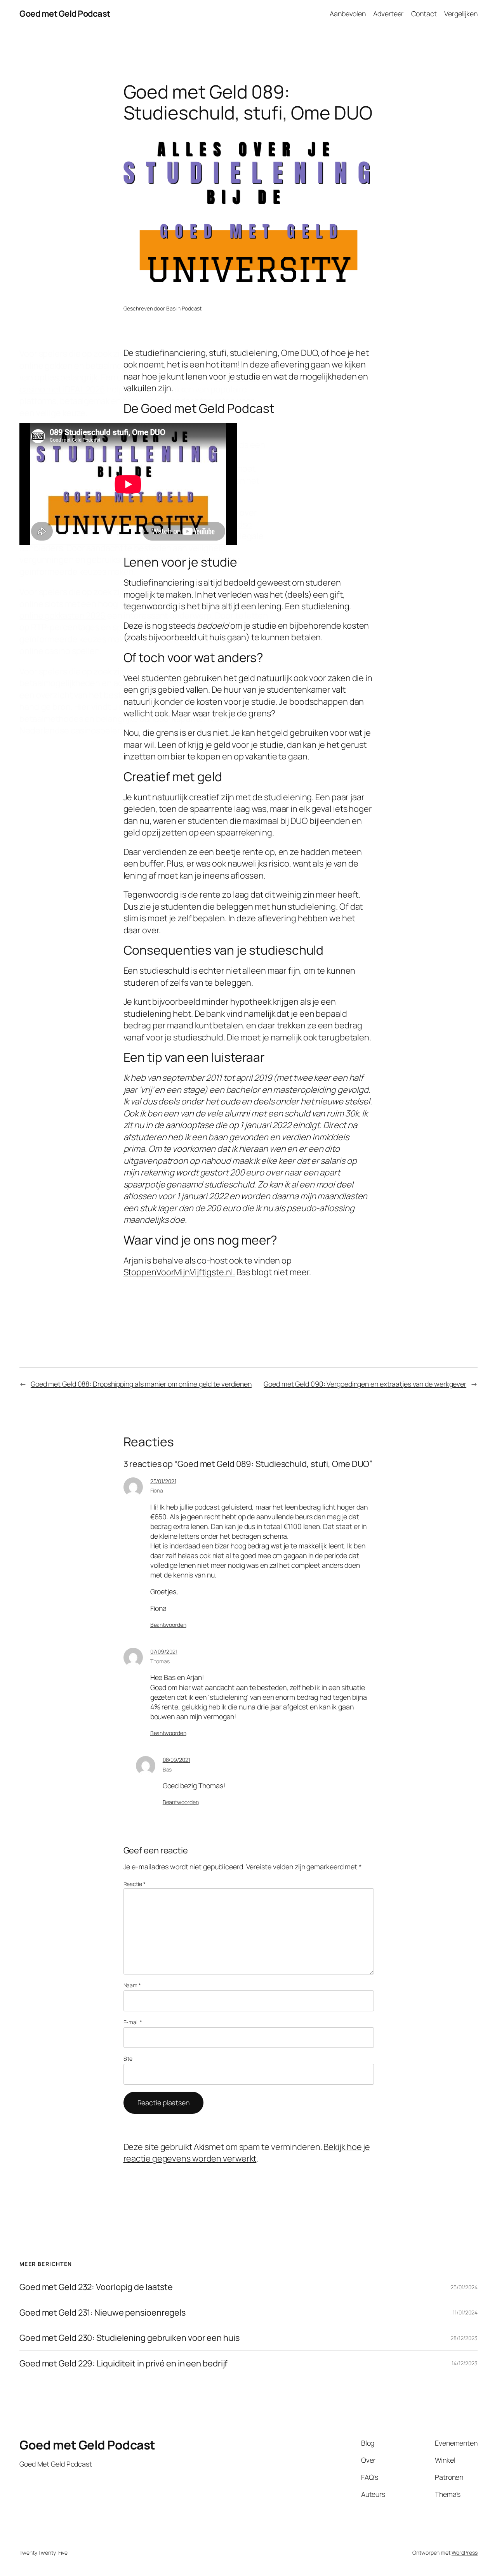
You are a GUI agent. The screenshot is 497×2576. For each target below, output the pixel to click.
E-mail (133, 2022)
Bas (171, 308)
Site (128, 2059)
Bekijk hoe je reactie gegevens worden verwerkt (247, 2153)
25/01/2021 (163, 1481)
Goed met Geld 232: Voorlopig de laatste (96, 2287)
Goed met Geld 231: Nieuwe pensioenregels (103, 2313)
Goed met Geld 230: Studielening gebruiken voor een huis (129, 2338)
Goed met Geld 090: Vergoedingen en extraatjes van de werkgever (365, 1384)
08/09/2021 (176, 1760)
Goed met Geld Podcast (65, 14)
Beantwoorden (168, 1625)
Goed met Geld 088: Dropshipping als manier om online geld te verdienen (141, 1384)
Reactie (135, 1884)
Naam (132, 1985)
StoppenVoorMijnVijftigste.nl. (179, 1272)
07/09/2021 (164, 1651)
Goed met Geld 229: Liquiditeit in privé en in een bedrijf (123, 2363)
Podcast (192, 308)
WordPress (465, 2553)
